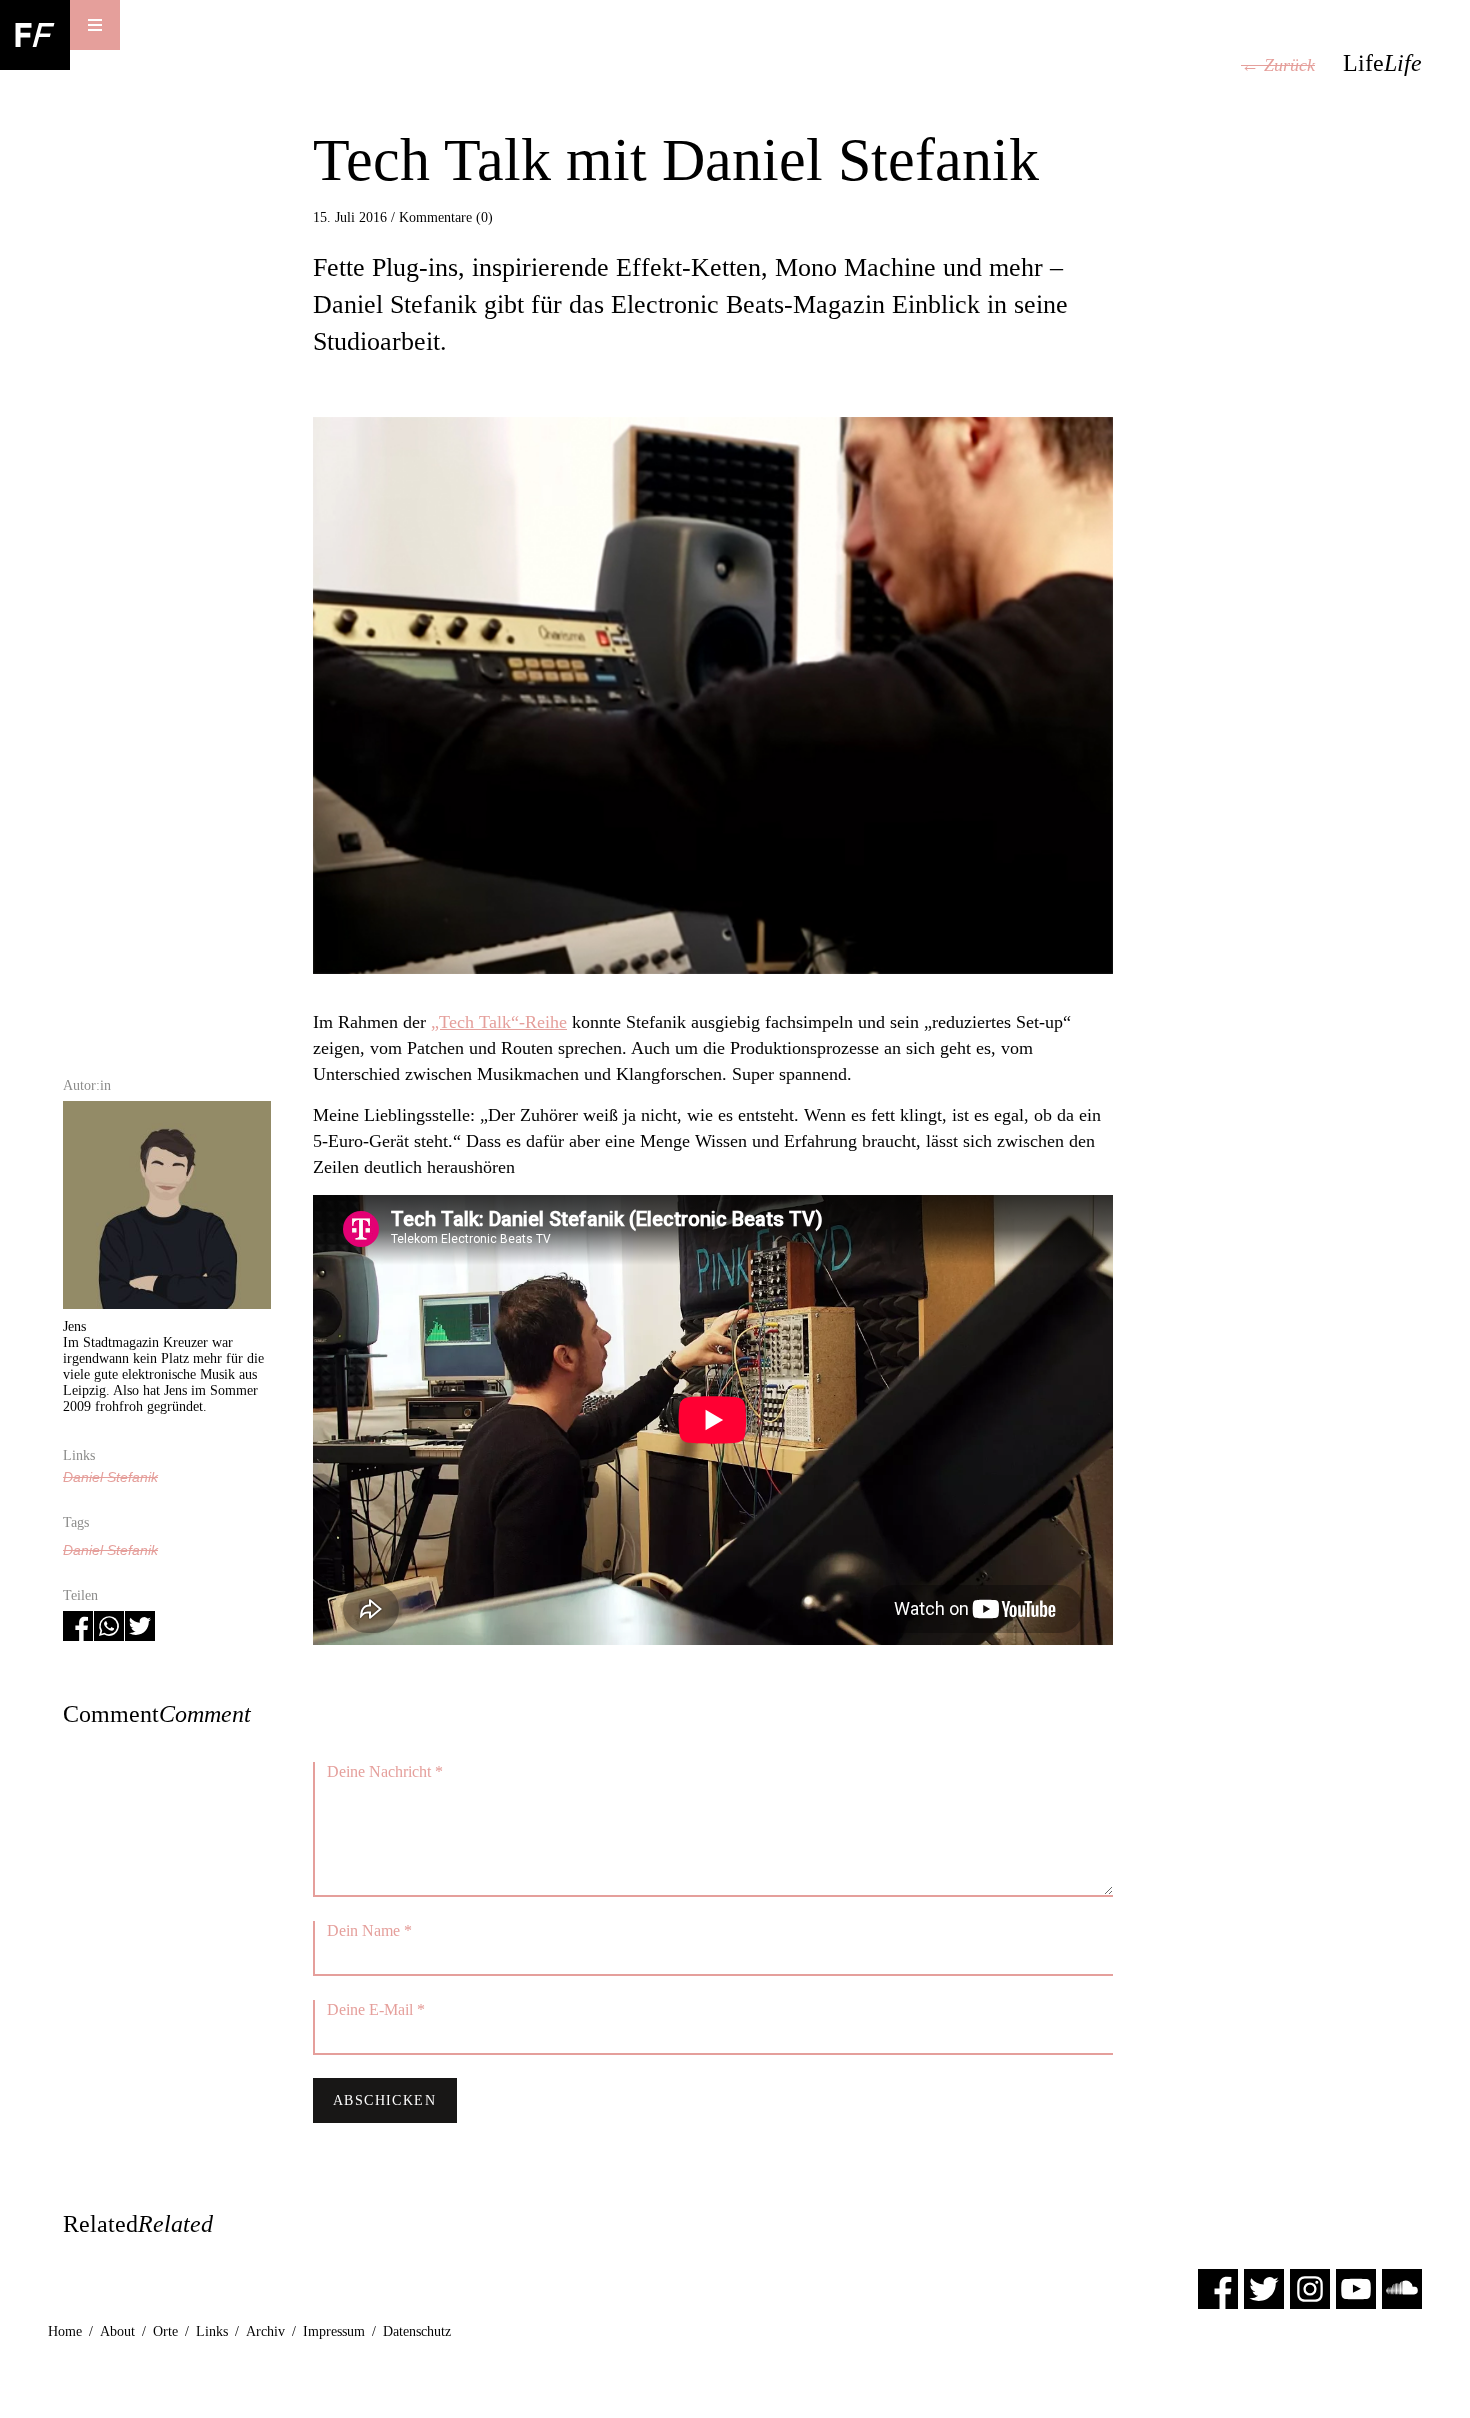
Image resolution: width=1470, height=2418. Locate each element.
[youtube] (1356, 2287)
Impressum (334, 2331)
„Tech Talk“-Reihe (499, 1022)
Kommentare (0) (446, 217)
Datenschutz (417, 2331)
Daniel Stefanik (110, 1477)
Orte (165, 2331)
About (117, 2331)
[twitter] (1264, 2287)
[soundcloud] (1402, 2287)
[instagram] (1310, 2287)
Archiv (265, 2331)
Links (212, 2331)
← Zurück (1278, 65)
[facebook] (1218, 2287)
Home (65, 2331)
